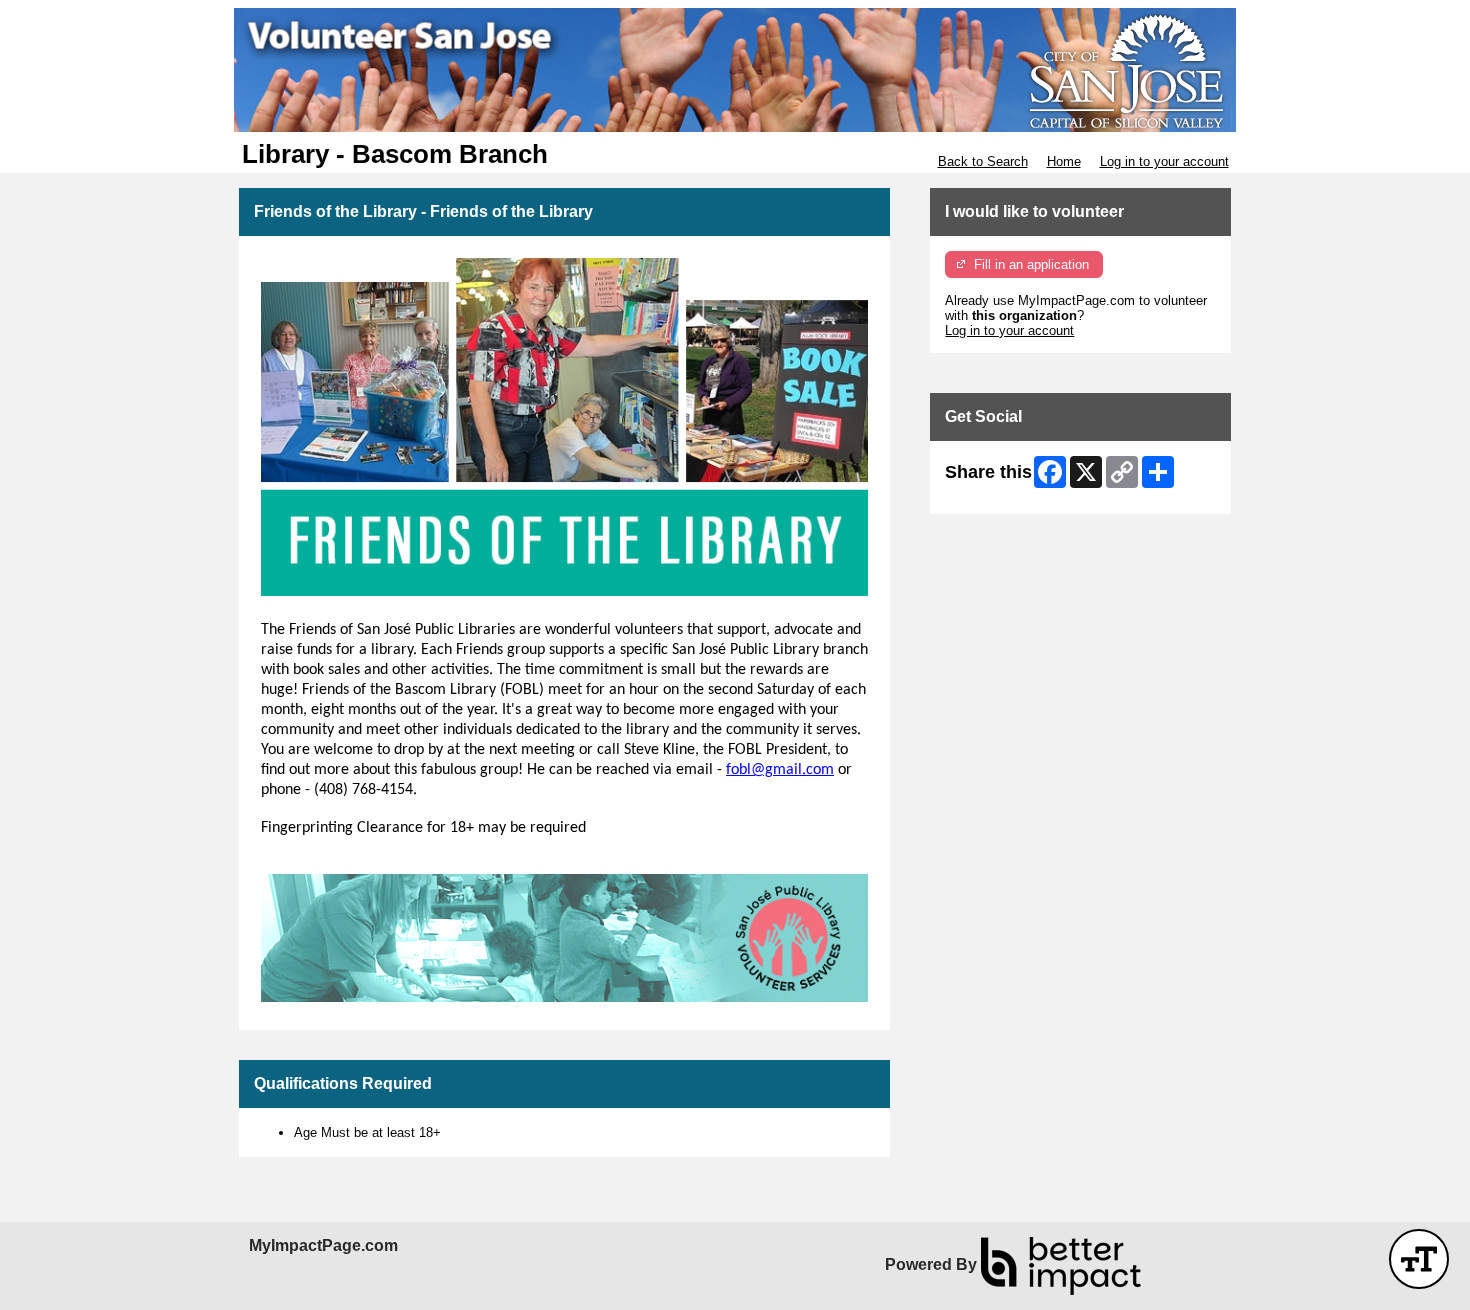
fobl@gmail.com (780, 770)
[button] (1419, 1259)
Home (1064, 161)
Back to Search (983, 161)
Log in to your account (1164, 161)
